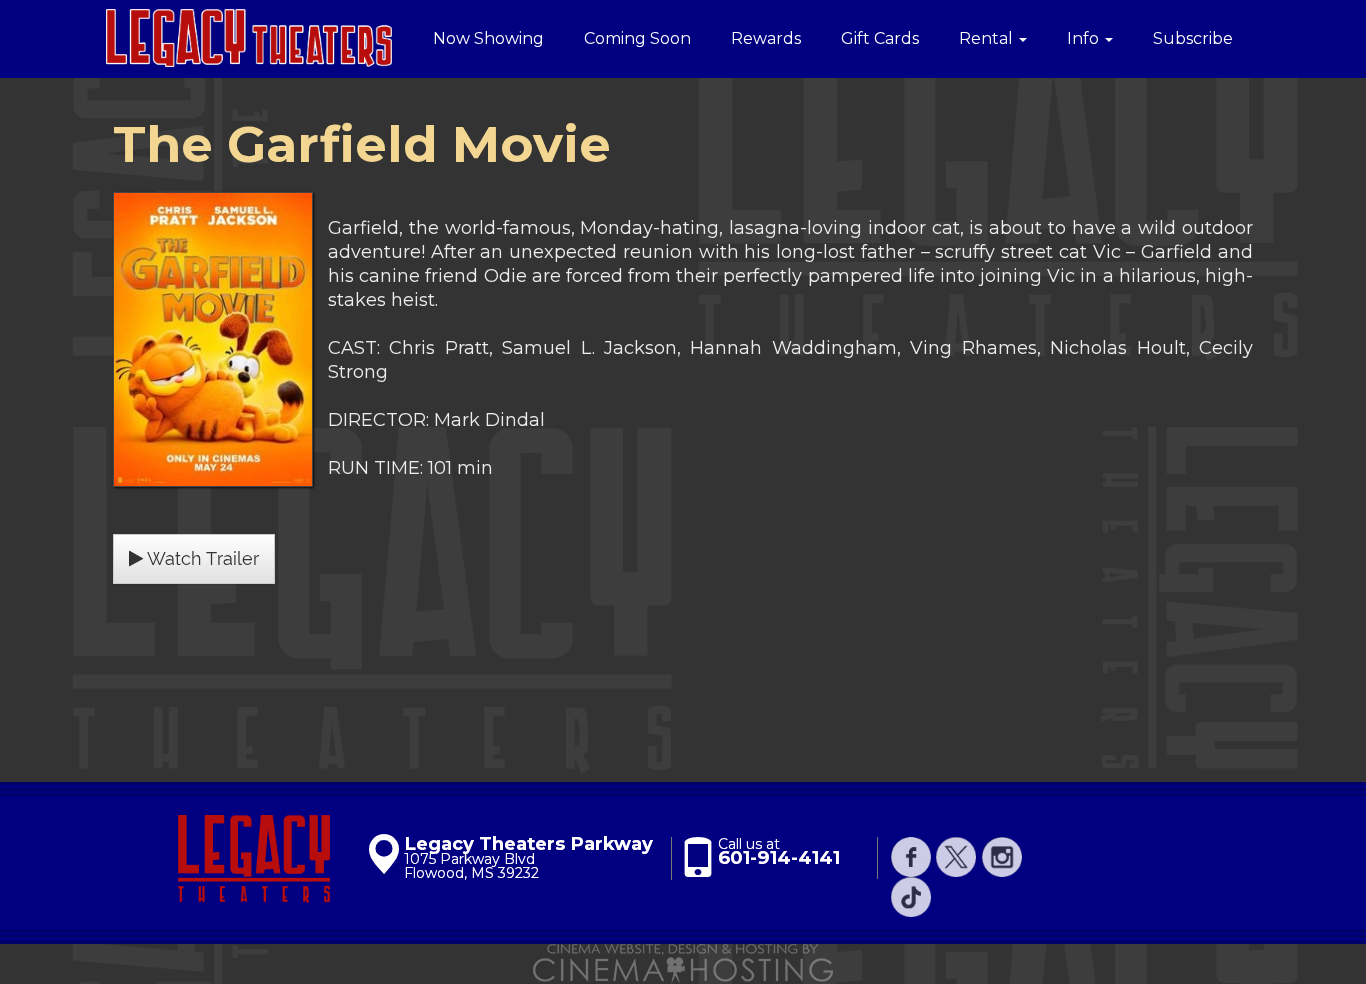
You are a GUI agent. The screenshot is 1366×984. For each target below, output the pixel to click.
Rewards (766, 38)
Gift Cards (880, 38)
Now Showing (488, 38)
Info (1085, 38)
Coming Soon (637, 38)
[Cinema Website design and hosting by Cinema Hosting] (683, 963)
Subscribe (1193, 38)
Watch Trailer (201, 558)
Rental (988, 38)
